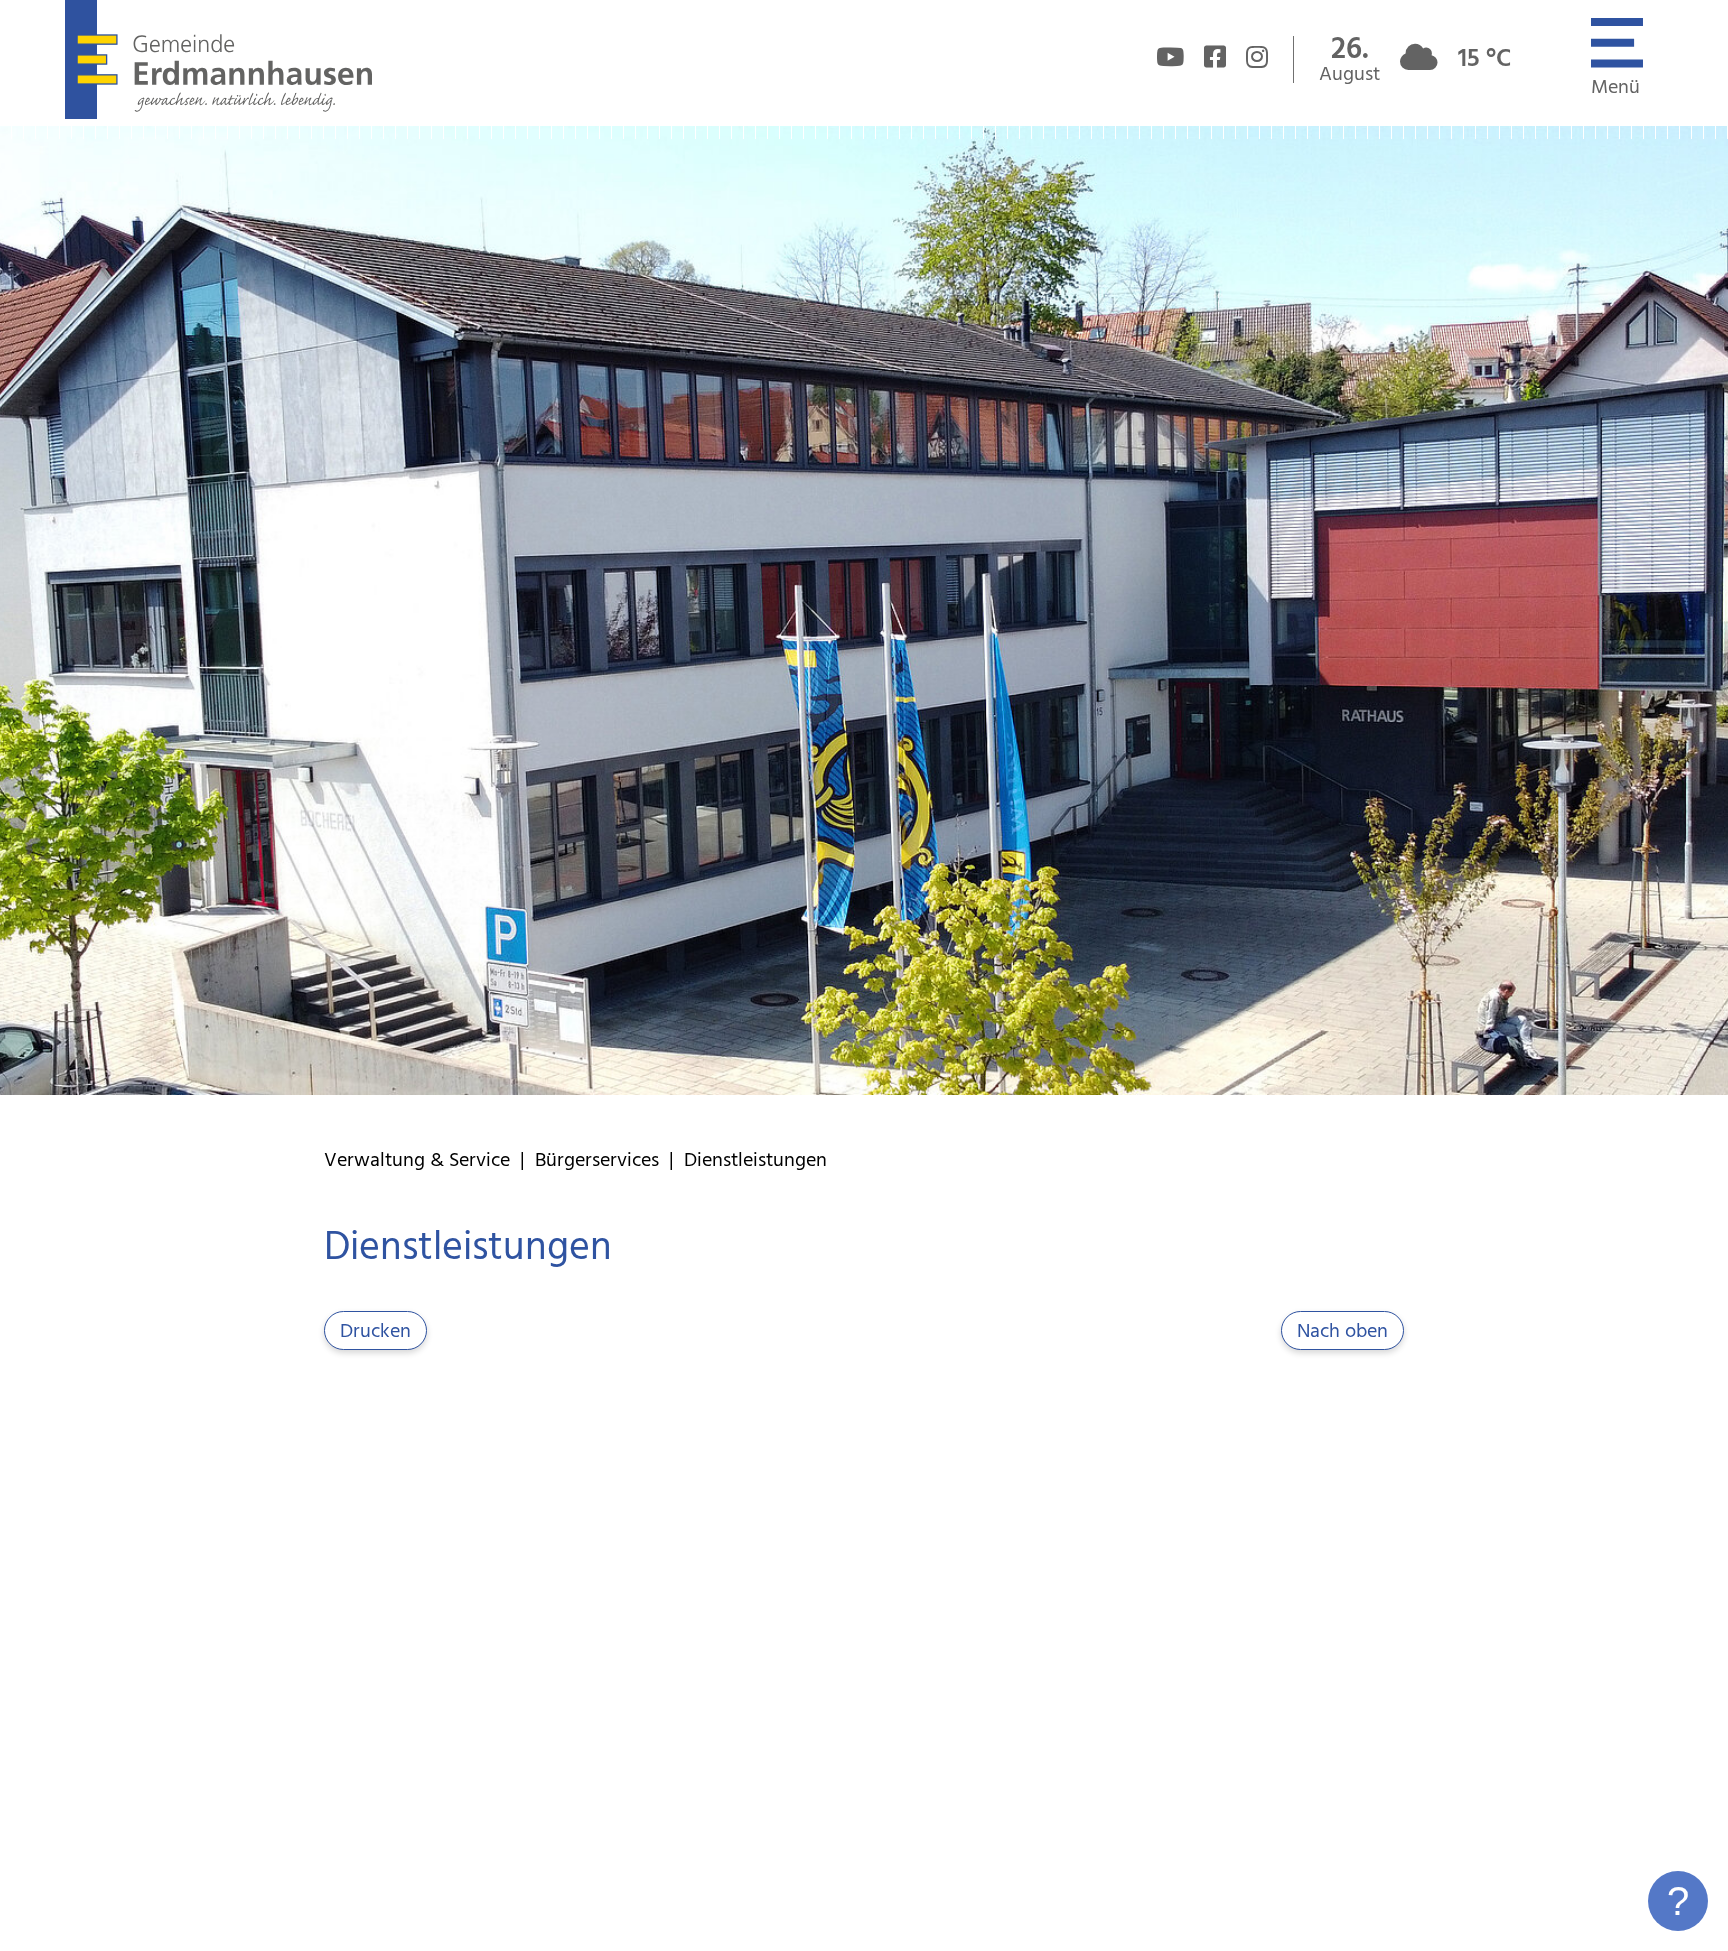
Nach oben (1342, 1332)
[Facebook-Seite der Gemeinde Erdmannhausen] (1215, 60)
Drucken (375, 1332)
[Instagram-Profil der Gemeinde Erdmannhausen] (1257, 60)
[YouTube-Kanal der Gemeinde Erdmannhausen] (1170, 60)
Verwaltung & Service (417, 1161)
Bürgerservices (597, 1161)
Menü (1615, 88)
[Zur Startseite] (218, 114)
